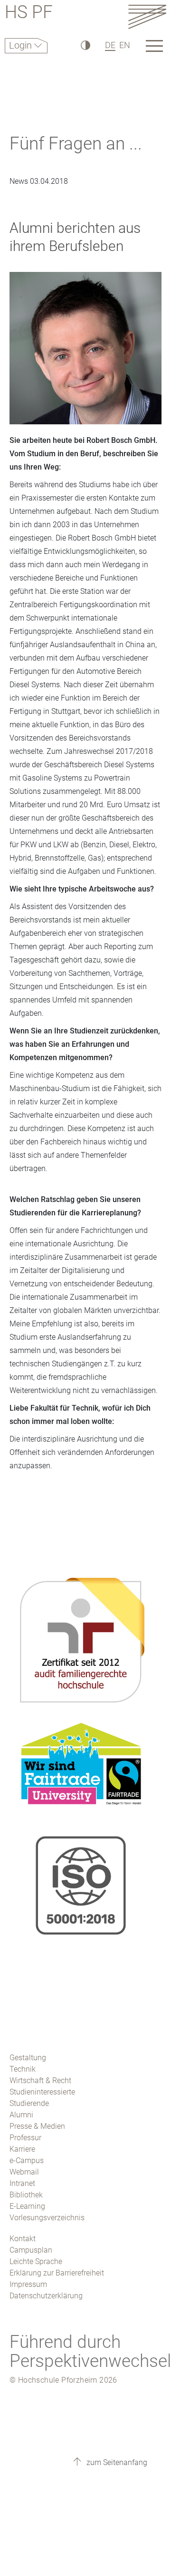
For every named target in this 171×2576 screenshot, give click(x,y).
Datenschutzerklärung (46, 2296)
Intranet (22, 2183)
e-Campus (27, 2160)
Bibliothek (26, 2195)
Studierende (29, 2103)
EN (125, 45)
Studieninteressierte (42, 2092)
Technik (23, 2069)
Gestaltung (28, 2058)
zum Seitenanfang (116, 2462)
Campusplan (31, 2250)
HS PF (29, 14)
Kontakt (23, 2239)
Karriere (22, 2149)
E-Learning (27, 2206)
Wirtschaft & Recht (40, 2080)
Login (22, 45)
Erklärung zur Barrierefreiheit (57, 2273)
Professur (25, 2138)
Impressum (28, 2284)
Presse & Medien (37, 2126)
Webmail (24, 2172)
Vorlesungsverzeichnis (47, 2218)
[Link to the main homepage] (147, 16)
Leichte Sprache (36, 2261)
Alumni (21, 2115)
